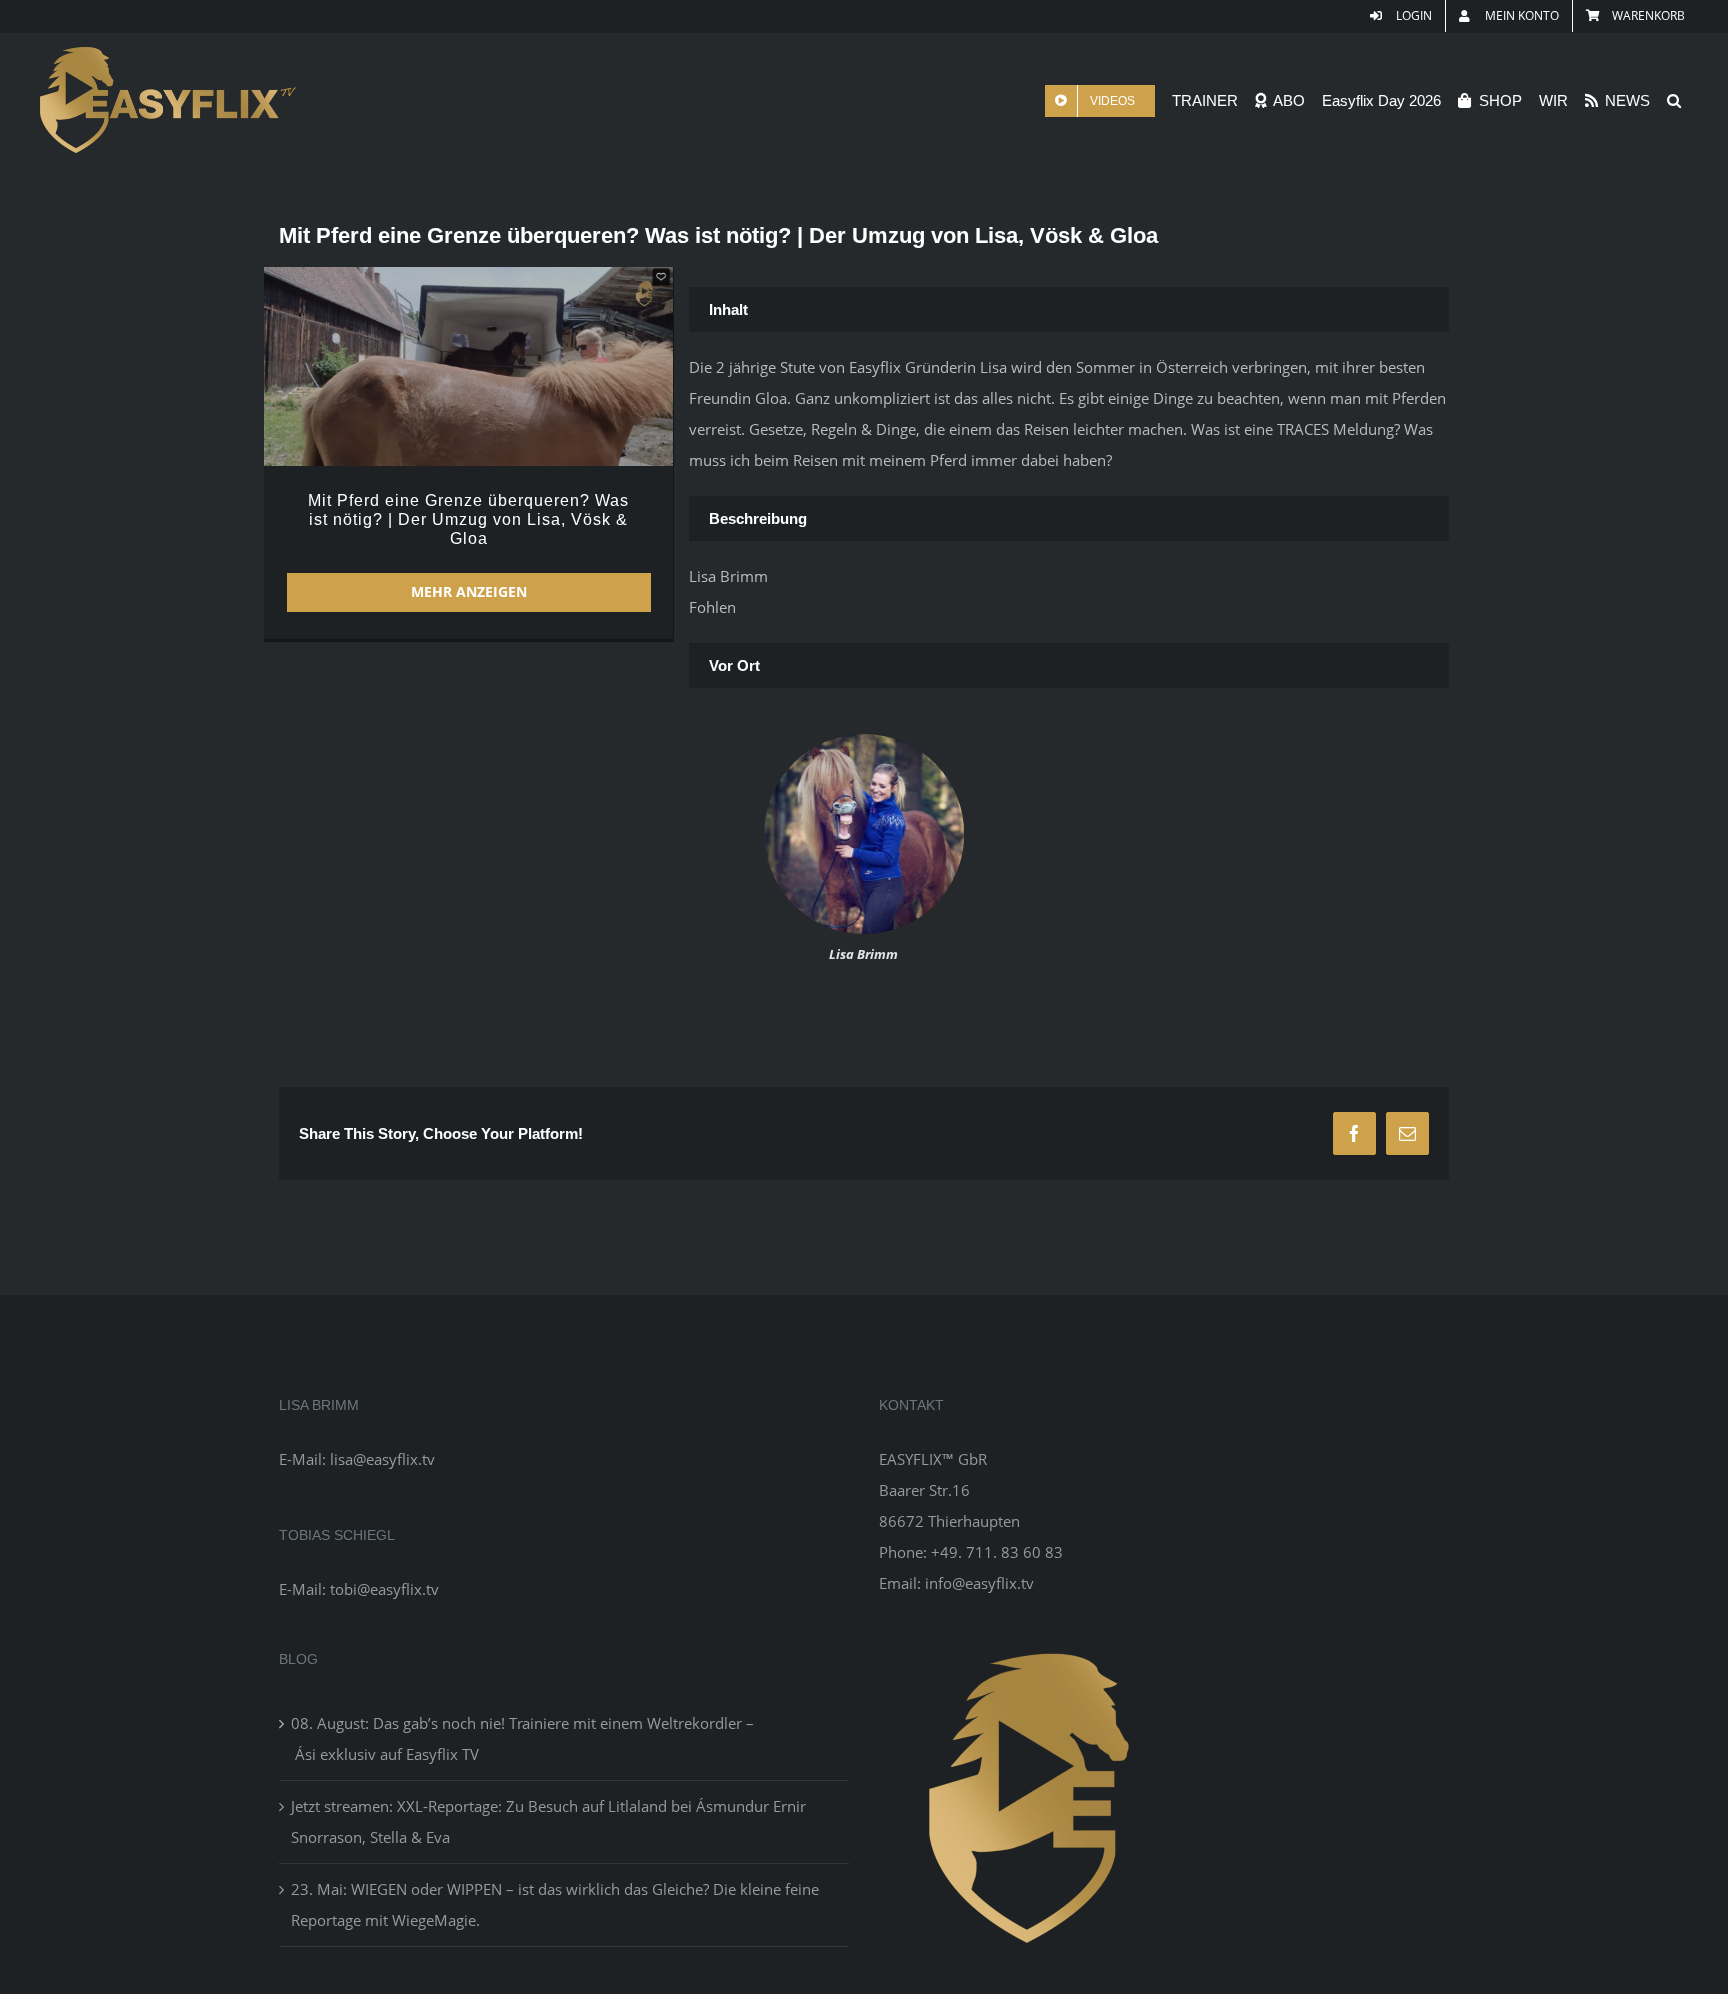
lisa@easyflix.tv (382, 1459)
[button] (1674, 100)
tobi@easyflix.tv (384, 1589)
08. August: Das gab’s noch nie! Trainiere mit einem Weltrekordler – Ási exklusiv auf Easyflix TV (522, 1738)
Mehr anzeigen (469, 591)
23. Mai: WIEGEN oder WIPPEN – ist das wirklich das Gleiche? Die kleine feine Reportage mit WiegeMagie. (555, 1904)
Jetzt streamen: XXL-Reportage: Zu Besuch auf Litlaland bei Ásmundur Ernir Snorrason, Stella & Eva (548, 1821)
